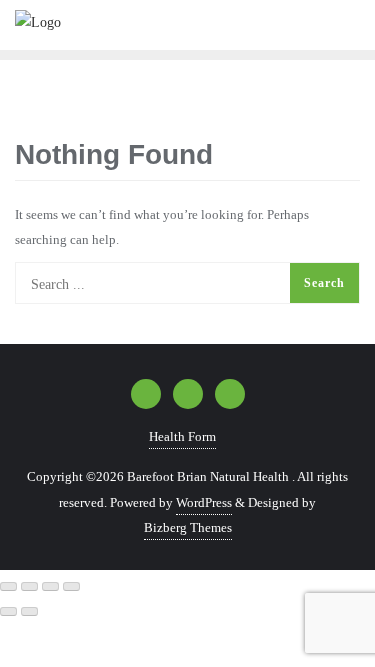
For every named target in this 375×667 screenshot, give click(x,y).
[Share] (50, 587)
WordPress (204, 502)
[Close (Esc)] (71, 587)
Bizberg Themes (188, 527)
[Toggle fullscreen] (29, 587)
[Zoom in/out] (8, 587)
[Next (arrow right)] (29, 612)
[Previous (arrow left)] (8, 612)
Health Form (182, 436)
